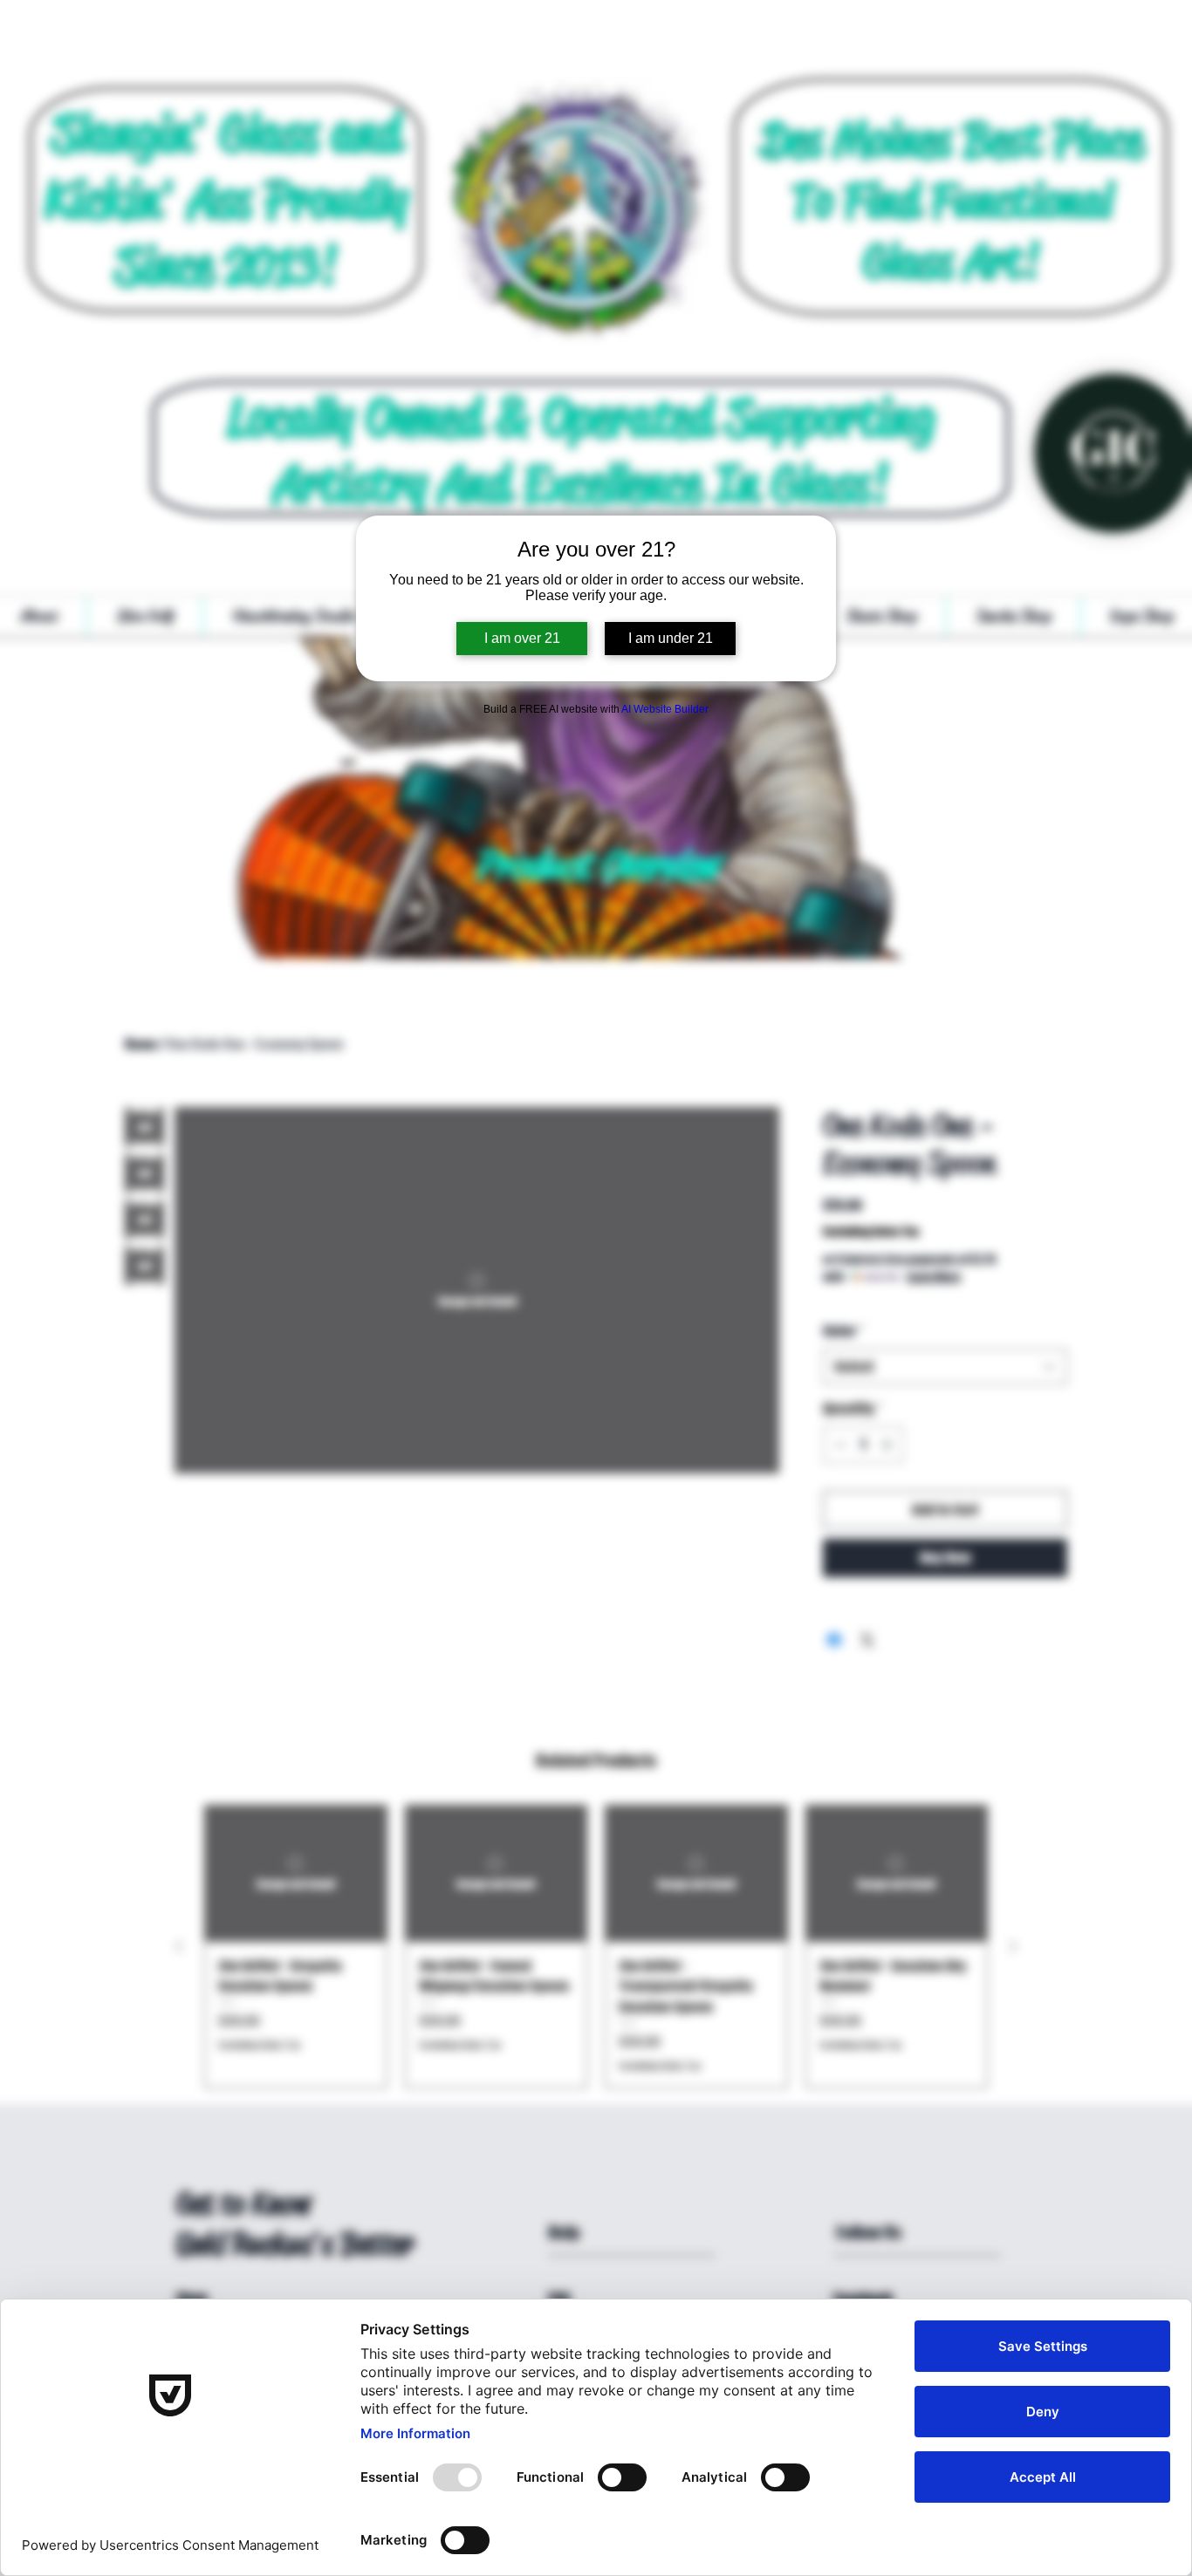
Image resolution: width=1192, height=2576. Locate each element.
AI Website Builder (665, 709)
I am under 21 (671, 638)
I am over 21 (522, 638)
